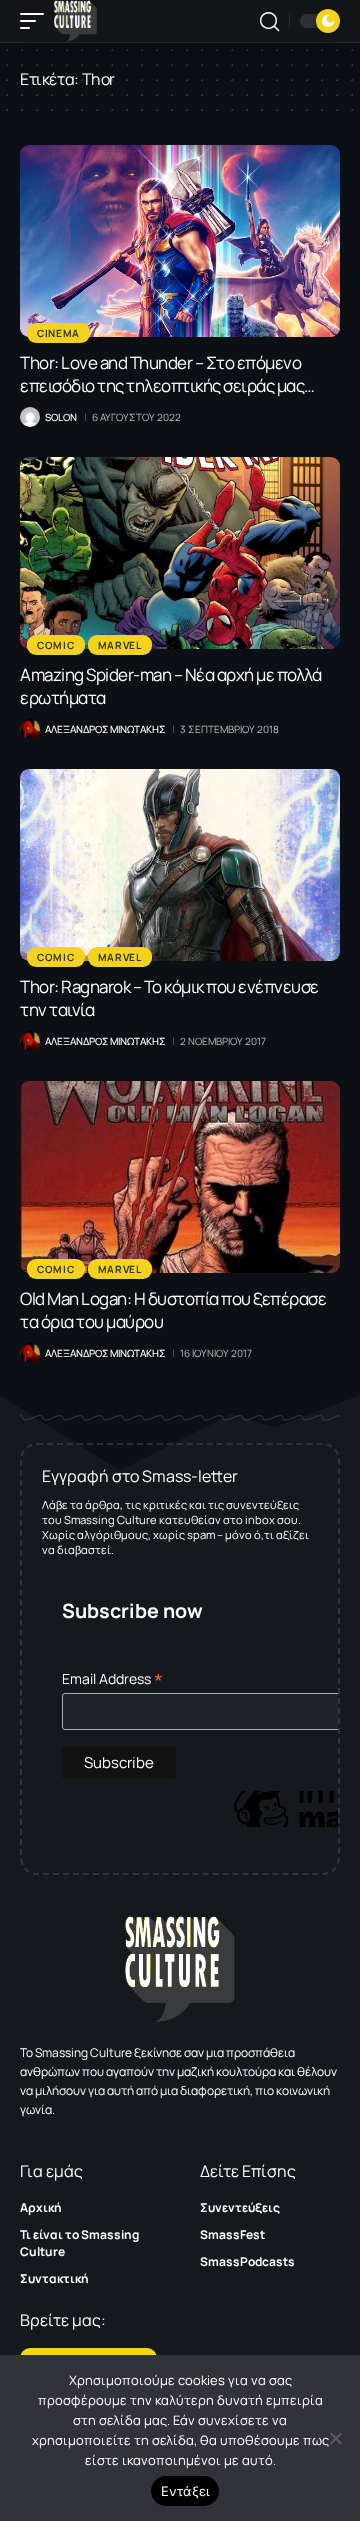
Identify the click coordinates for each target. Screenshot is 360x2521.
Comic (56, 645)
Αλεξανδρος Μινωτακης (105, 729)
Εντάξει (185, 2491)
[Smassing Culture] (75, 21)
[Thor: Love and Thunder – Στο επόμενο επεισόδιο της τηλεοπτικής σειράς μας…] (180, 241)
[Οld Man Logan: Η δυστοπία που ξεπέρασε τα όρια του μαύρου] (180, 1177)
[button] (37, 21)
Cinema (58, 333)
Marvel (120, 645)
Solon (61, 417)
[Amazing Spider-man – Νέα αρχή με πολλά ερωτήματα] (180, 553)
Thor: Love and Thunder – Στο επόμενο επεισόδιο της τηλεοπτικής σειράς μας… (167, 374)
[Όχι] (335, 2438)
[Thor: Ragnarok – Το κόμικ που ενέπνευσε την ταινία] (180, 865)
